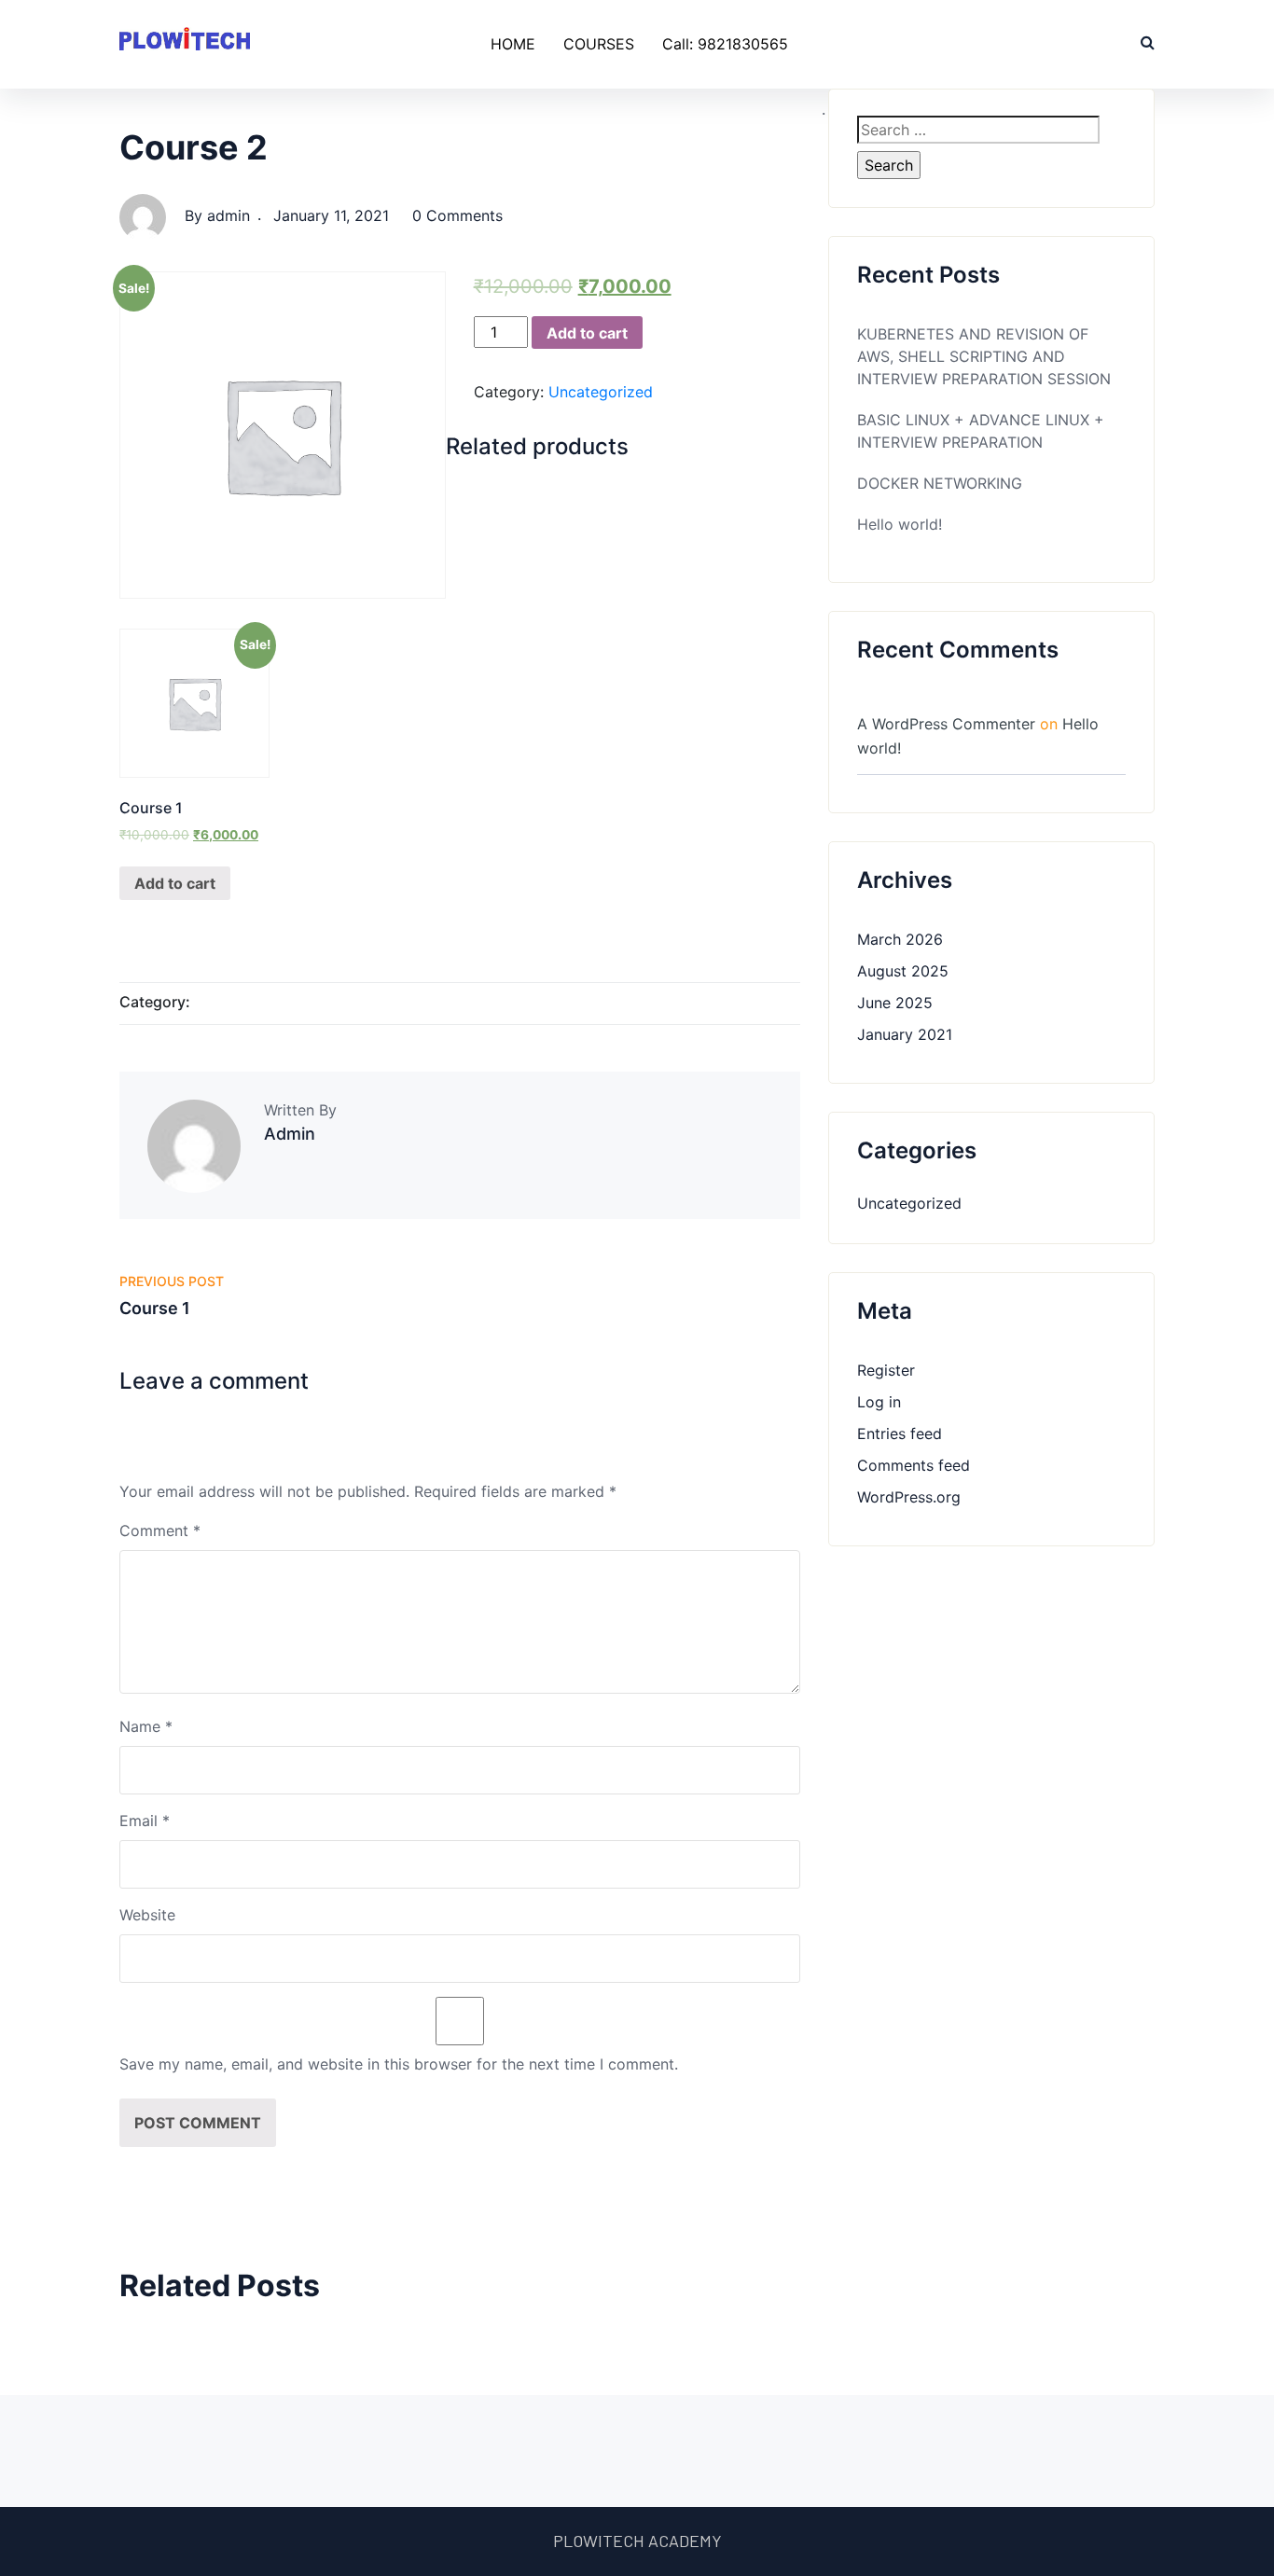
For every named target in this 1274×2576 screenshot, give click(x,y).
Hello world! (900, 524)
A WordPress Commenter (946, 724)
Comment (160, 1530)
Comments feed (914, 1465)
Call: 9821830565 (725, 44)
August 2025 (903, 971)
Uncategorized (601, 392)
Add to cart (587, 333)
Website (147, 1915)
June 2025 (895, 1003)
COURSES (599, 44)
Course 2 (194, 147)
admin (228, 215)
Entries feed (900, 1433)
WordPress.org (909, 1497)
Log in (879, 1402)
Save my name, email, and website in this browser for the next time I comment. (399, 2064)
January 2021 (905, 1034)
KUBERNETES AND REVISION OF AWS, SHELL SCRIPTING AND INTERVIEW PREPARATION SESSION (984, 356)
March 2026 (900, 939)
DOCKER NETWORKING (940, 483)
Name (146, 1726)
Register (886, 1370)
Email (145, 1821)
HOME (513, 44)
